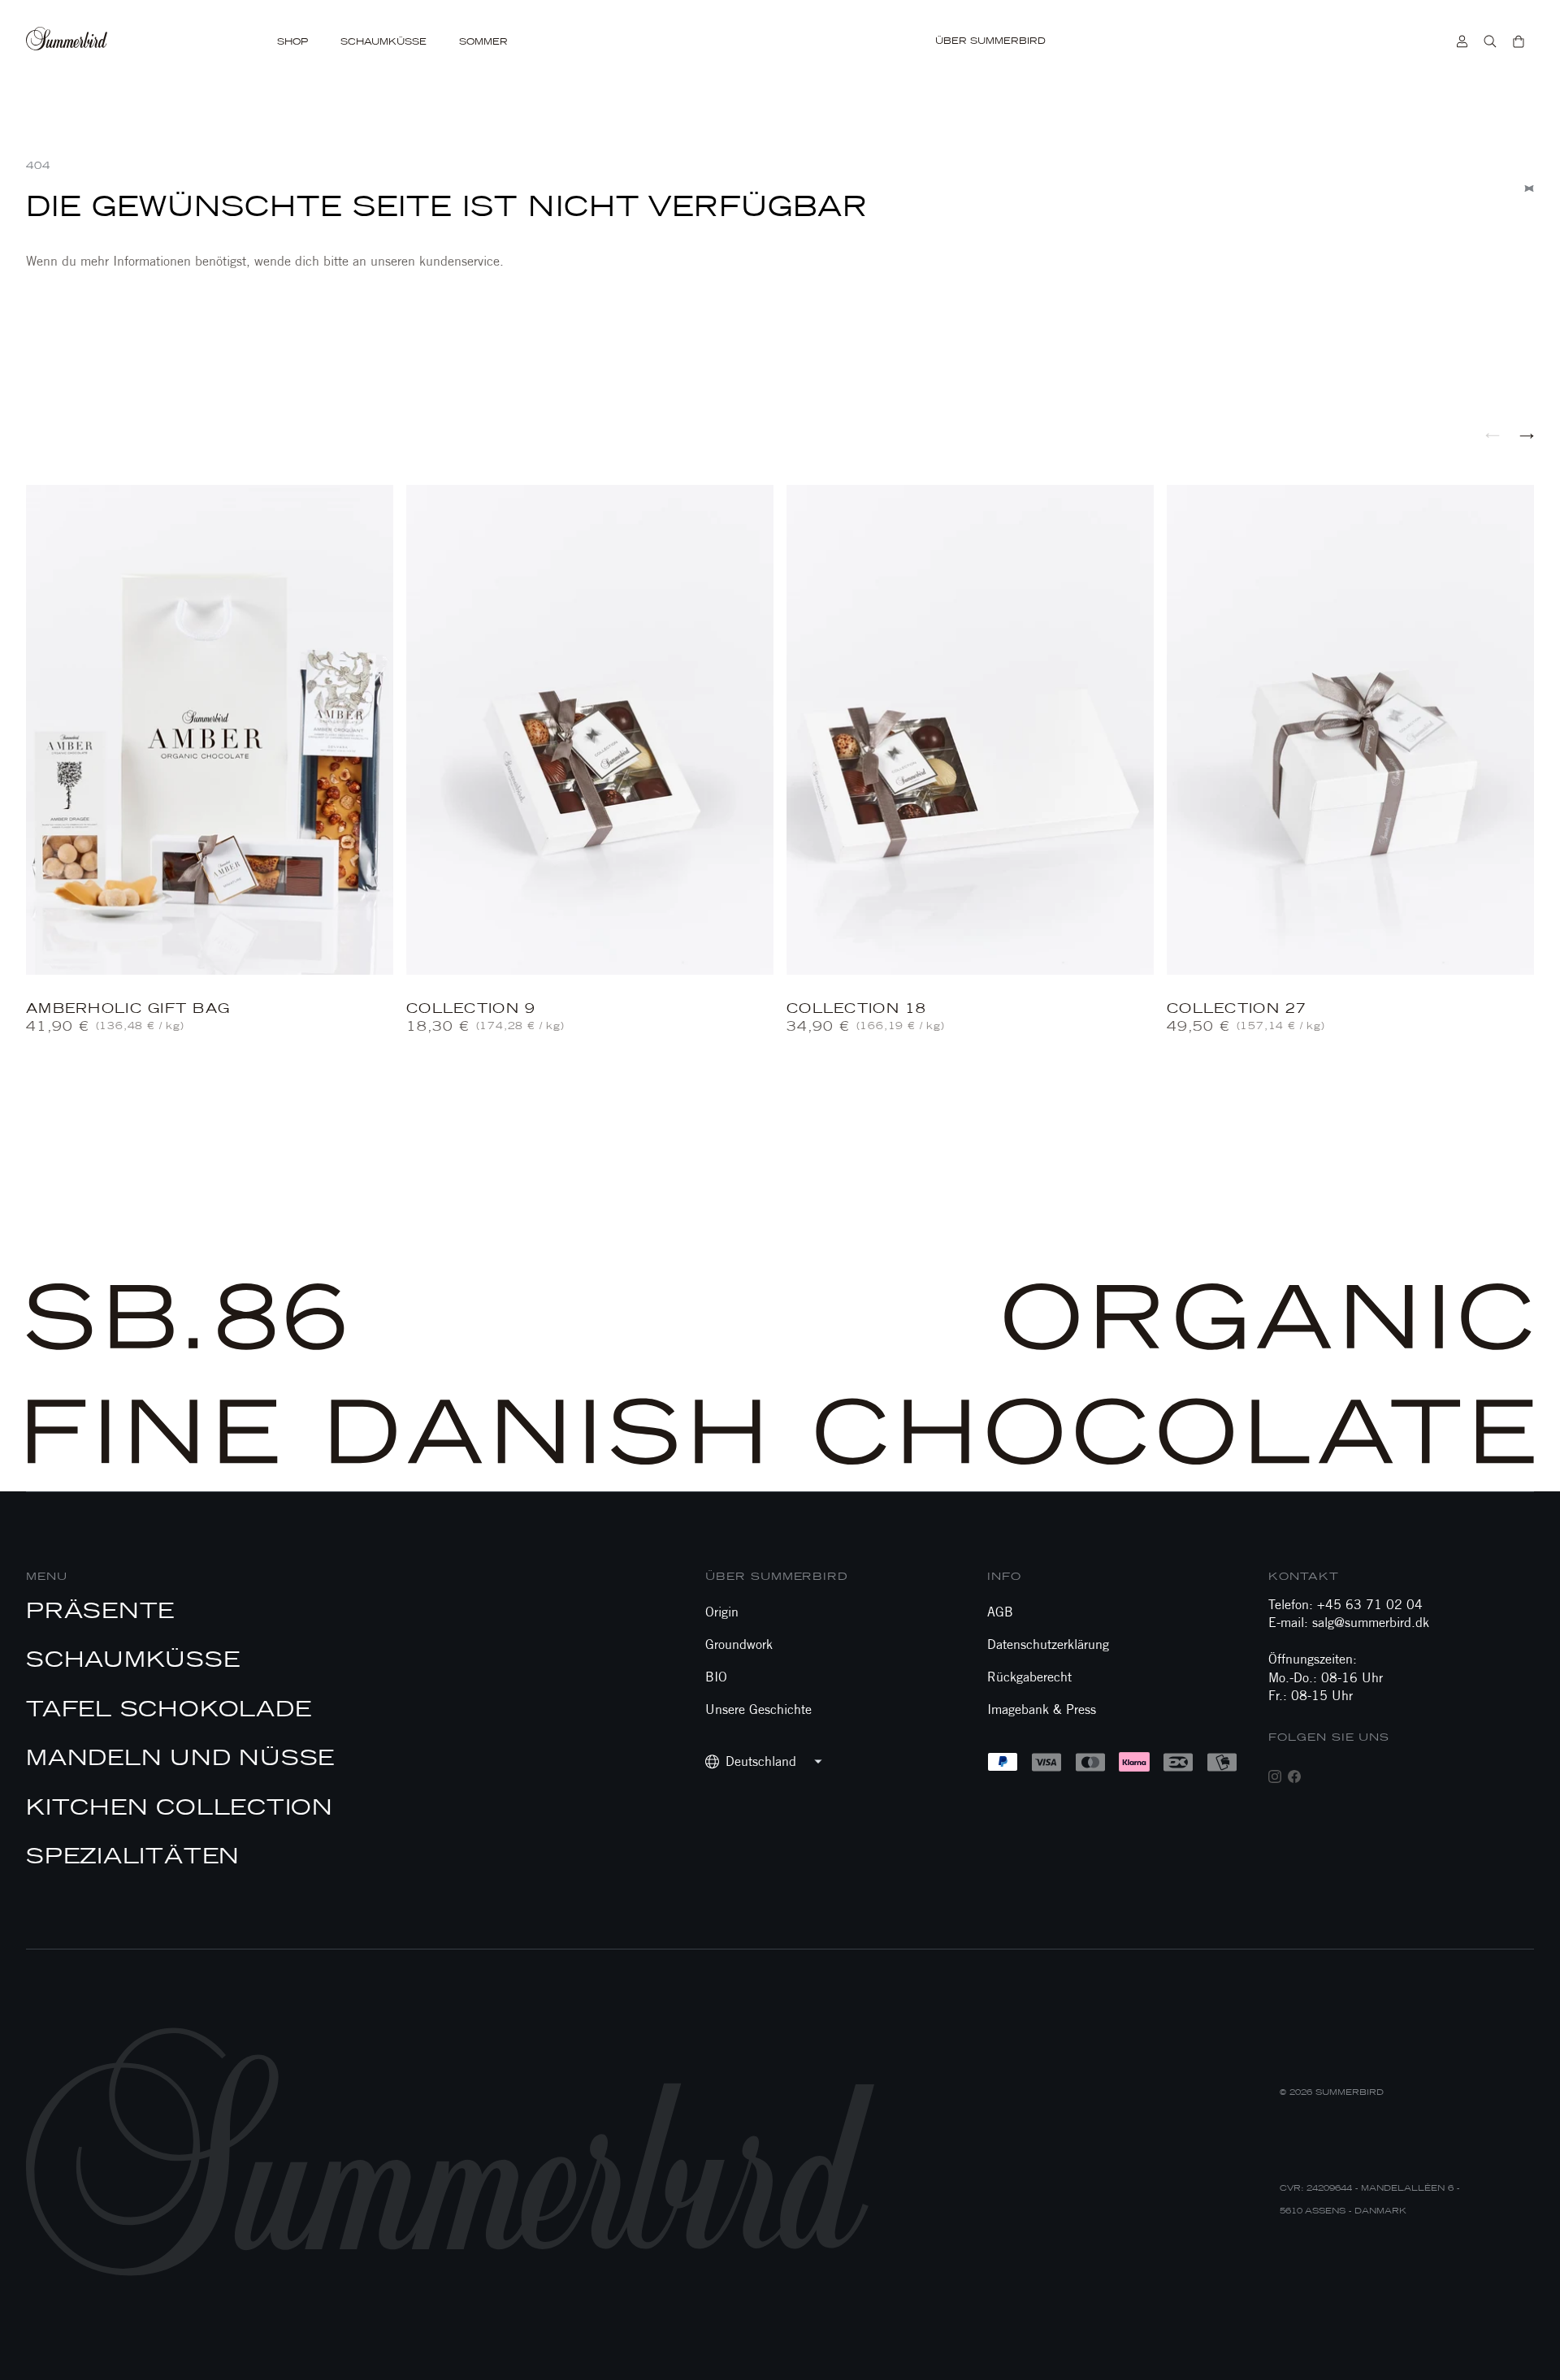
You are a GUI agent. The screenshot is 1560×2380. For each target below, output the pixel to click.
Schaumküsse (383, 42)
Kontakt (1303, 1576)
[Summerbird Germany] (89, 41)
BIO (716, 1677)
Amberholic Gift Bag (128, 1008)
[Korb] (1519, 41)
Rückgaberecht (1029, 1677)
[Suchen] (1490, 41)
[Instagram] (1275, 1776)
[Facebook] (1294, 1776)
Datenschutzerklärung (1048, 1644)
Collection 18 (857, 1008)
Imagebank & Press (1042, 1709)
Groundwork (739, 1644)
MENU (47, 1576)
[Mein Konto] (1462, 41)
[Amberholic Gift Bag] (210, 730)
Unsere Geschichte (758, 1709)
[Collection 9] (590, 730)
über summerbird (990, 41)
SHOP (292, 42)
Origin (722, 1612)
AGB (1000, 1612)
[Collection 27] (1350, 730)
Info (1004, 1576)
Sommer (483, 42)
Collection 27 (1237, 1008)
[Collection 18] (970, 730)
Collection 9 (471, 1008)
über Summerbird (777, 1576)
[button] (1493, 435)
